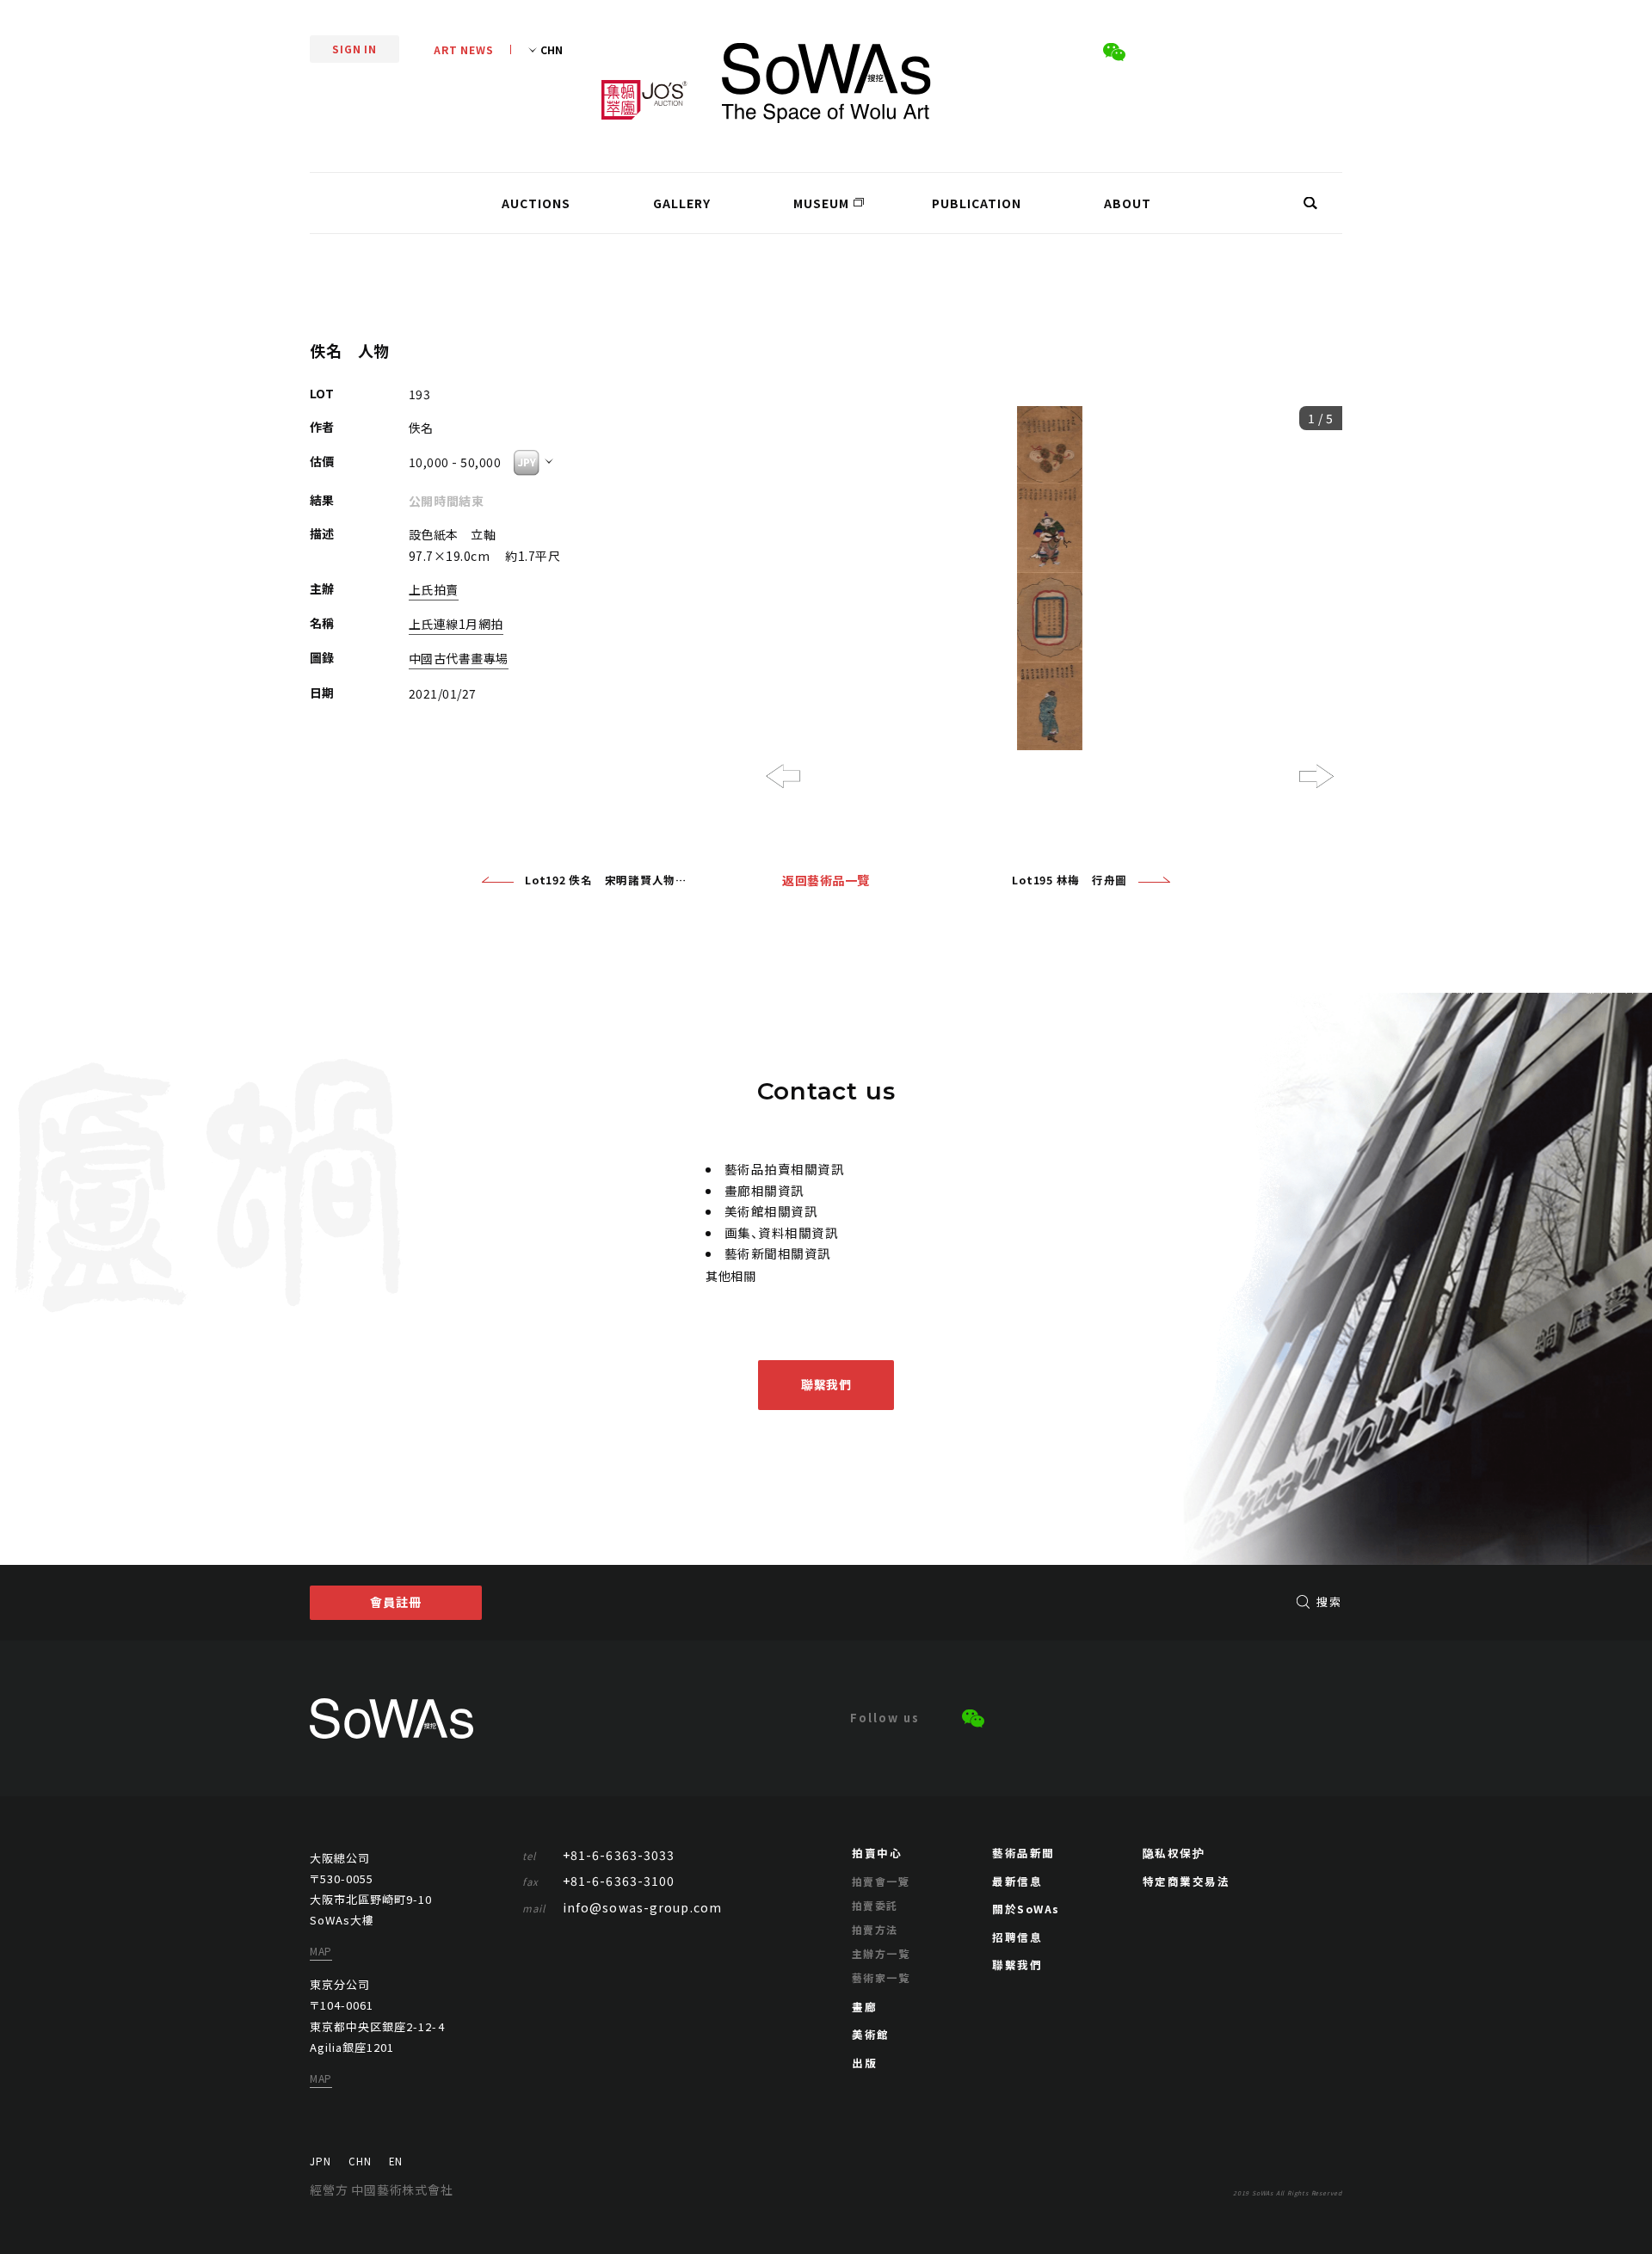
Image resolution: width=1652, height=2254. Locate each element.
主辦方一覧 (881, 1953)
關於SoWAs (1026, 1909)
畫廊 (864, 2007)
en (396, 2161)
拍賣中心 (877, 1853)
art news (464, 49)
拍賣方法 (875, 1929)
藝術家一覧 (881, 1977)
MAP (321, 1951)
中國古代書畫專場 (459, 658)
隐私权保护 (1174, 1853)
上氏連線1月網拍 (456, 624)
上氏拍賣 (434, 589)
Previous (783, 776)
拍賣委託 (875, 1905)
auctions (536, 203)
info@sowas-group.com (623, 1907)
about (1128, 203)
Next (1316, 776)
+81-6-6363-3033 (599, 1855)
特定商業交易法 (1187, 1881)
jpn (321, 2161)
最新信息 (1017, 1881)
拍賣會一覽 (881, 1881)
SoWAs (826, 83)
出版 (864, 2063)
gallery (682, 203)
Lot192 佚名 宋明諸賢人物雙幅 (606, 880)
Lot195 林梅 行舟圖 (1069, 880)
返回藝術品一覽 (826, 880)
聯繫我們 (826, 1384)
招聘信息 (1017, 1937)
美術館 (871, 2034)
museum (821, 203)
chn (360, 2161)
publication (977, 203)
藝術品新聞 (1023, 1853)
